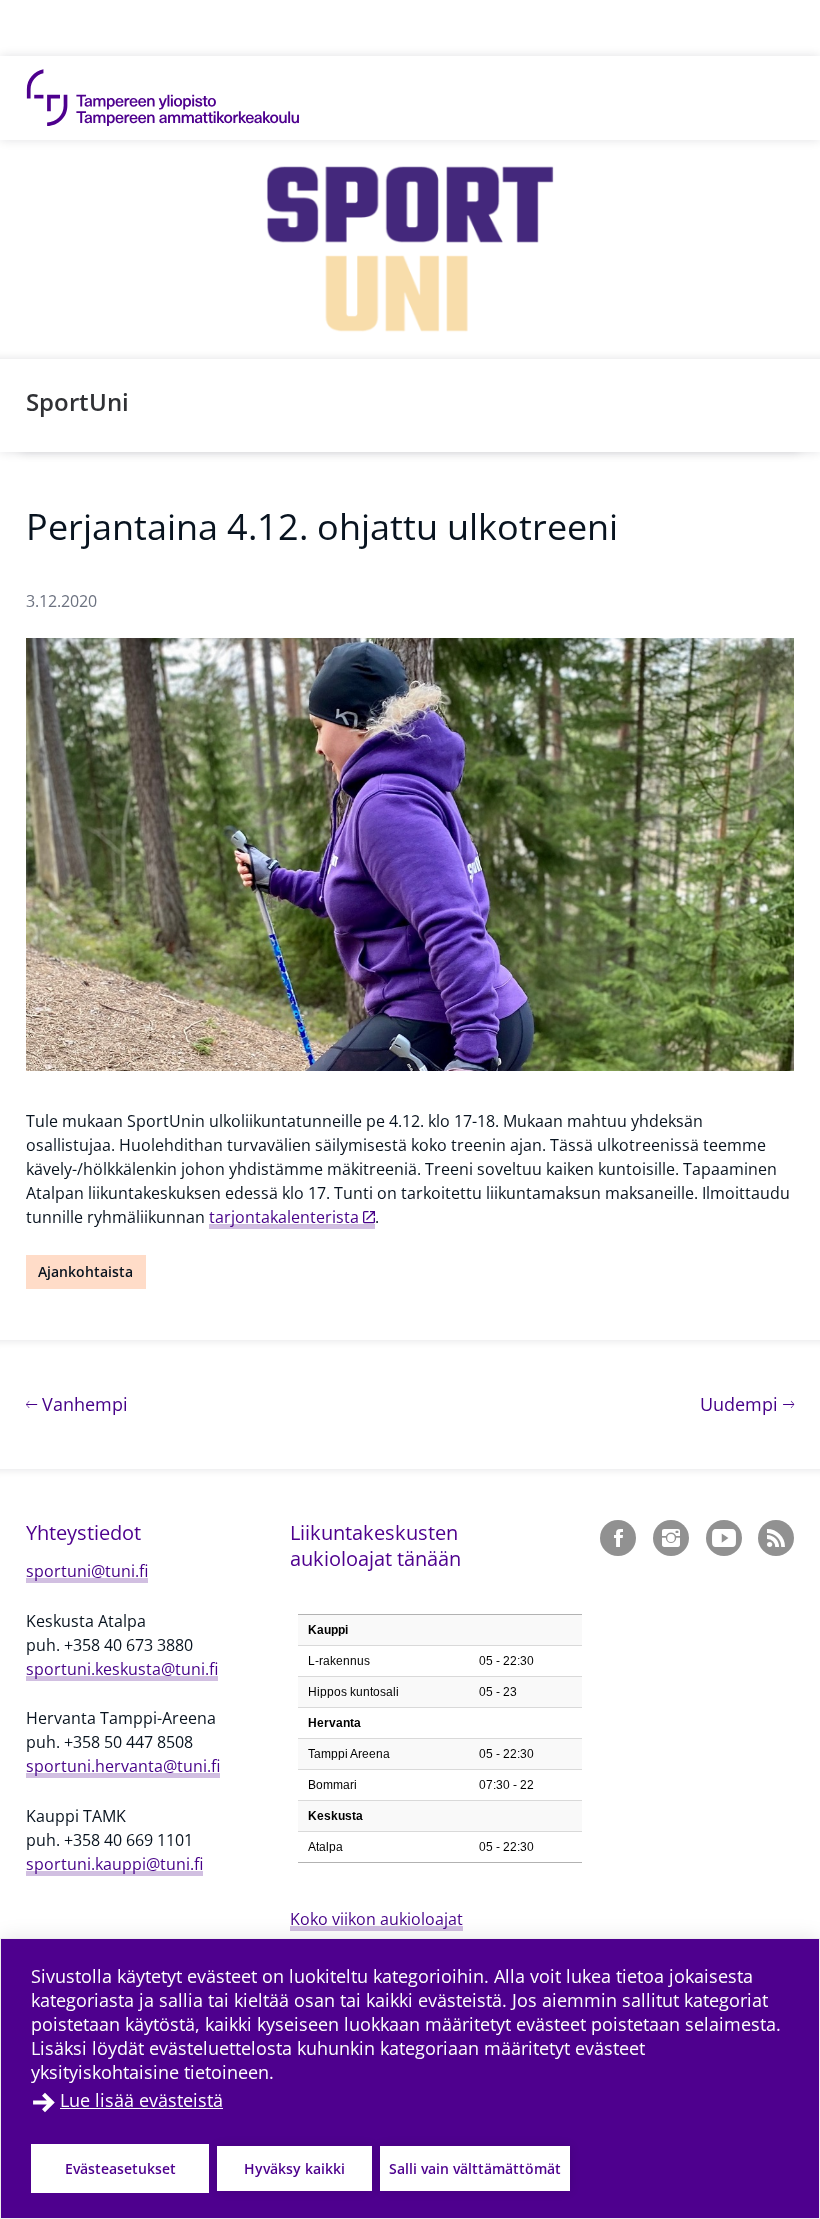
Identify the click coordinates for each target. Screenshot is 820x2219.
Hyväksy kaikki (294, 2168)
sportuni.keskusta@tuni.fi (122, 1669)
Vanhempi (82, 1403)
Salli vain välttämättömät (475, 2168)
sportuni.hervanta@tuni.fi (123, 1766)
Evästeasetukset (120, 2168)
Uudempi (747, 1403)
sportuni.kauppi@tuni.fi (114, 1864)
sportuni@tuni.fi (87, 1571)
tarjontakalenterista (284, 1217)
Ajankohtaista (85, 1271)
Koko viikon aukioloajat (376, 1919)
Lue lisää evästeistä (141, 2100)
